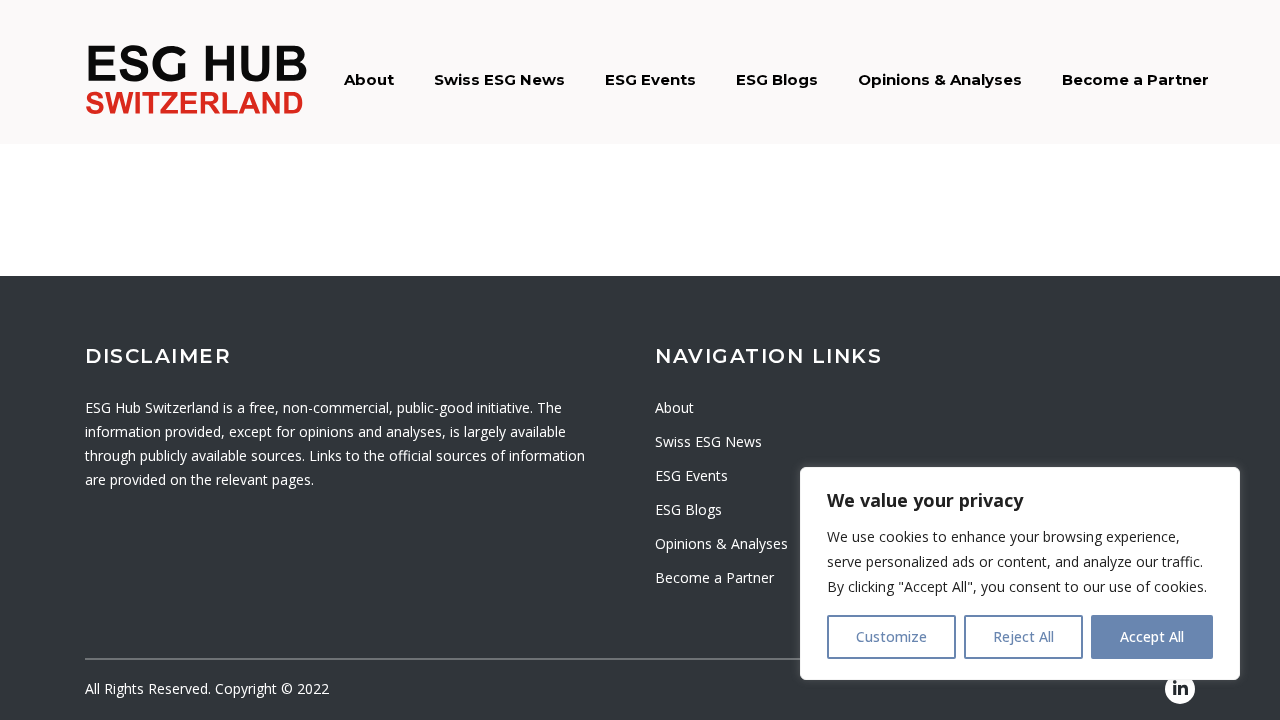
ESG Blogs (777, 79)
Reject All (1023, 636)
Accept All (1152, 636)
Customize (891, 636)
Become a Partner (1135, 79)
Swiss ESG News (499, 79)
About (369, 79)
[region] (1020, 573)
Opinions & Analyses (940, 79)
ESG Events (650, 79)
